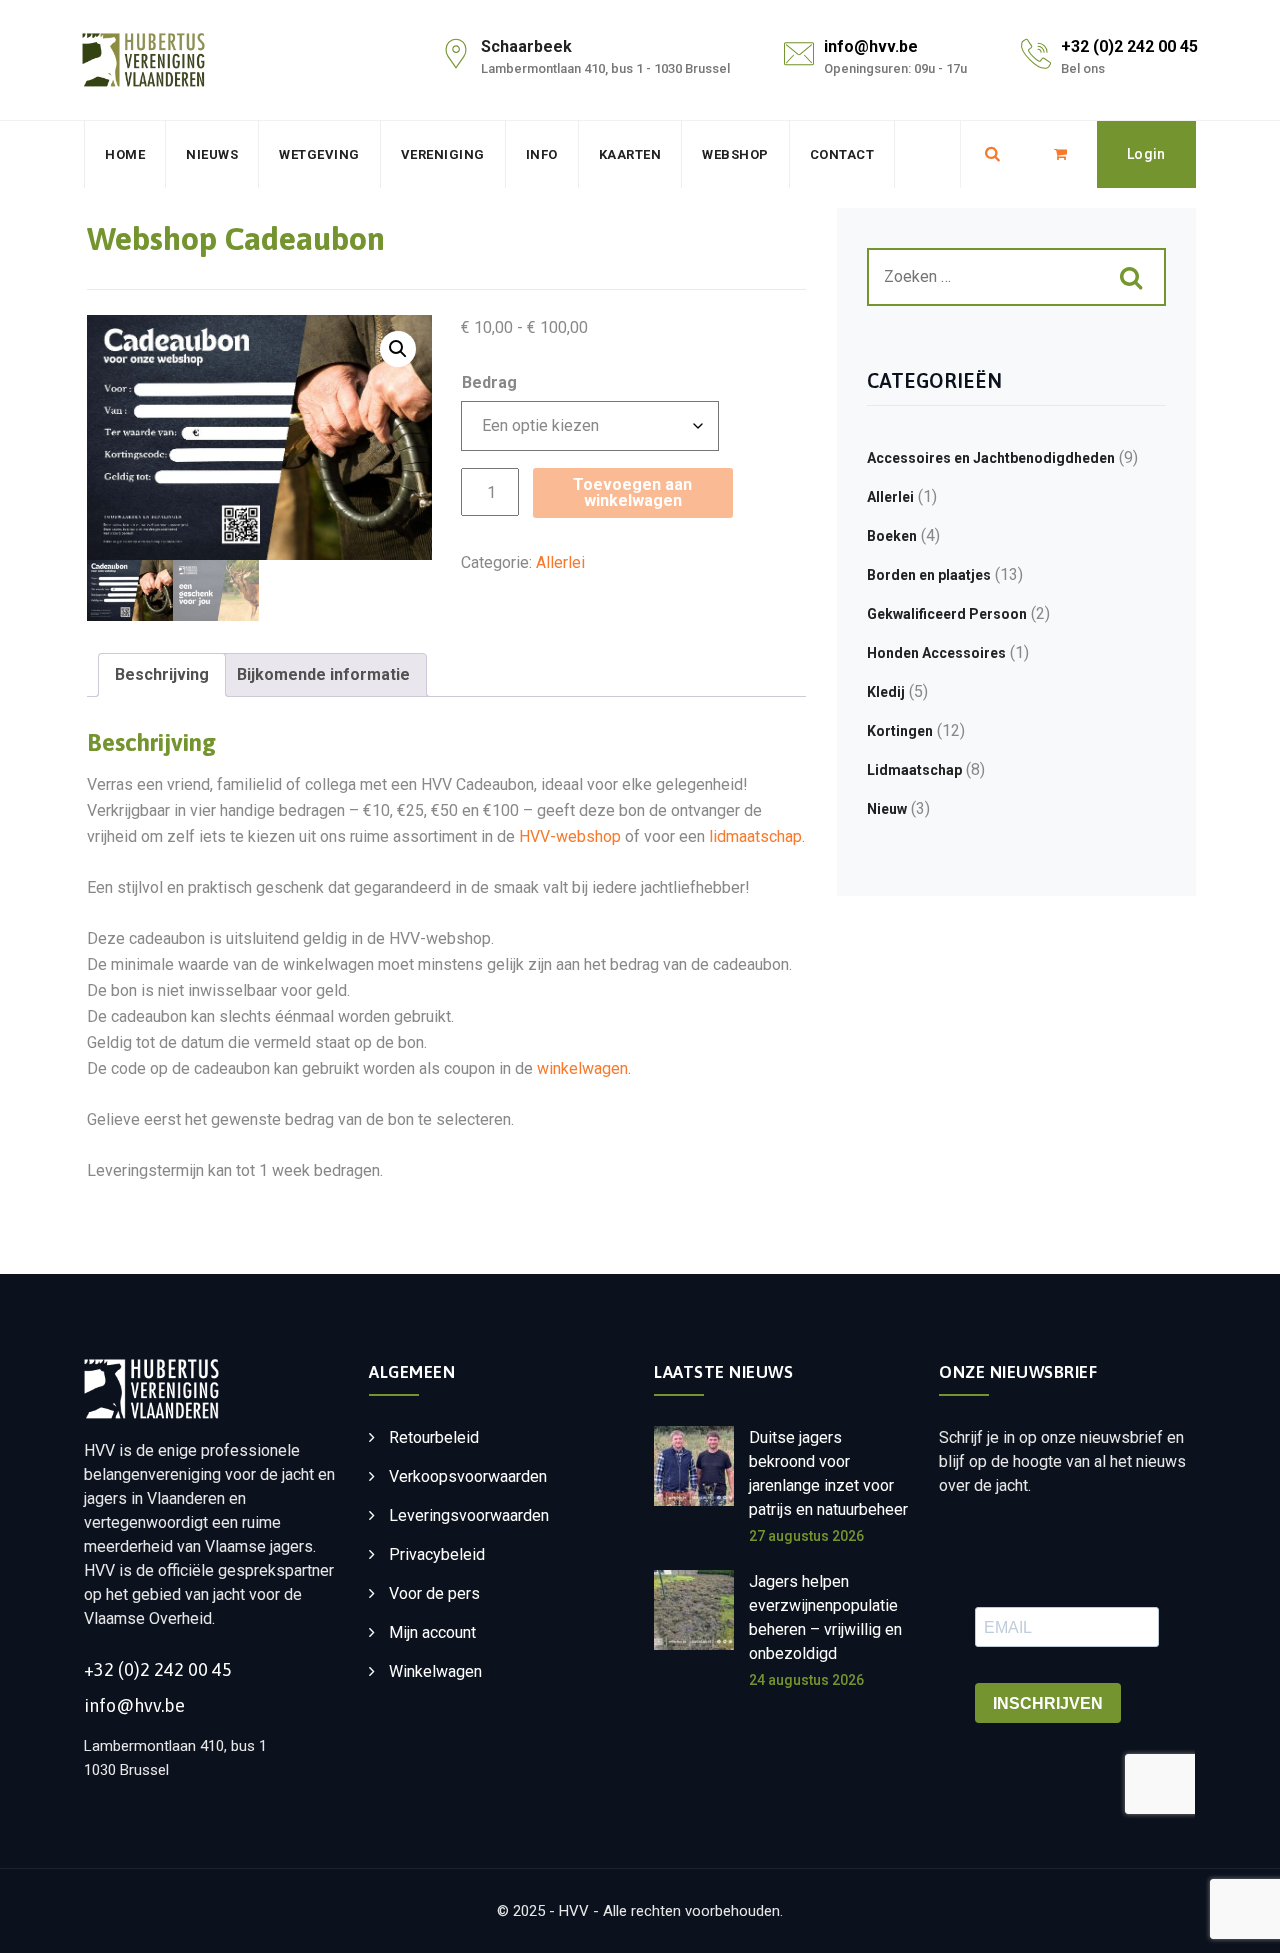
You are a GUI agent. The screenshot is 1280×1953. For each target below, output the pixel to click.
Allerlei (560, 562)
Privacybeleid (437, 1554)
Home (125, 154)
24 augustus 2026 (806, 1680)
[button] (398, 349)
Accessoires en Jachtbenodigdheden (991, 458)
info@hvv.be (871, 46)
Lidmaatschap (914, 770)
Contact (842, 154)
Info (542, 154)
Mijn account (432, 1632)
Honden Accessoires (936, 653)
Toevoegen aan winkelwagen (632, 492)
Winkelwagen (435, 1671)
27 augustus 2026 (806, 1536)
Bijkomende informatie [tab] (323, 674)
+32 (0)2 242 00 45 (1129, 46)
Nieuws (212, 154)
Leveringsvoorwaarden (469, 1515)
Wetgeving (319, 154)
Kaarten (630, 154)
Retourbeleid (434, 1437)
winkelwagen (582, 1068)
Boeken (892, 536)
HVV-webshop (570, 836)
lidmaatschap (755, 836)
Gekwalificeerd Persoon (947, 614)
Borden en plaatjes (929, 575)
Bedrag (489, 382)
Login (1146, 154)
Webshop (735, 154)
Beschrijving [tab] (162, 674)
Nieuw (887, 809)
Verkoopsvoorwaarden (468, 1476)
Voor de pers (434, 1593)
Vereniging (443, 154)
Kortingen (900, 731)
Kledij (886, 692)
